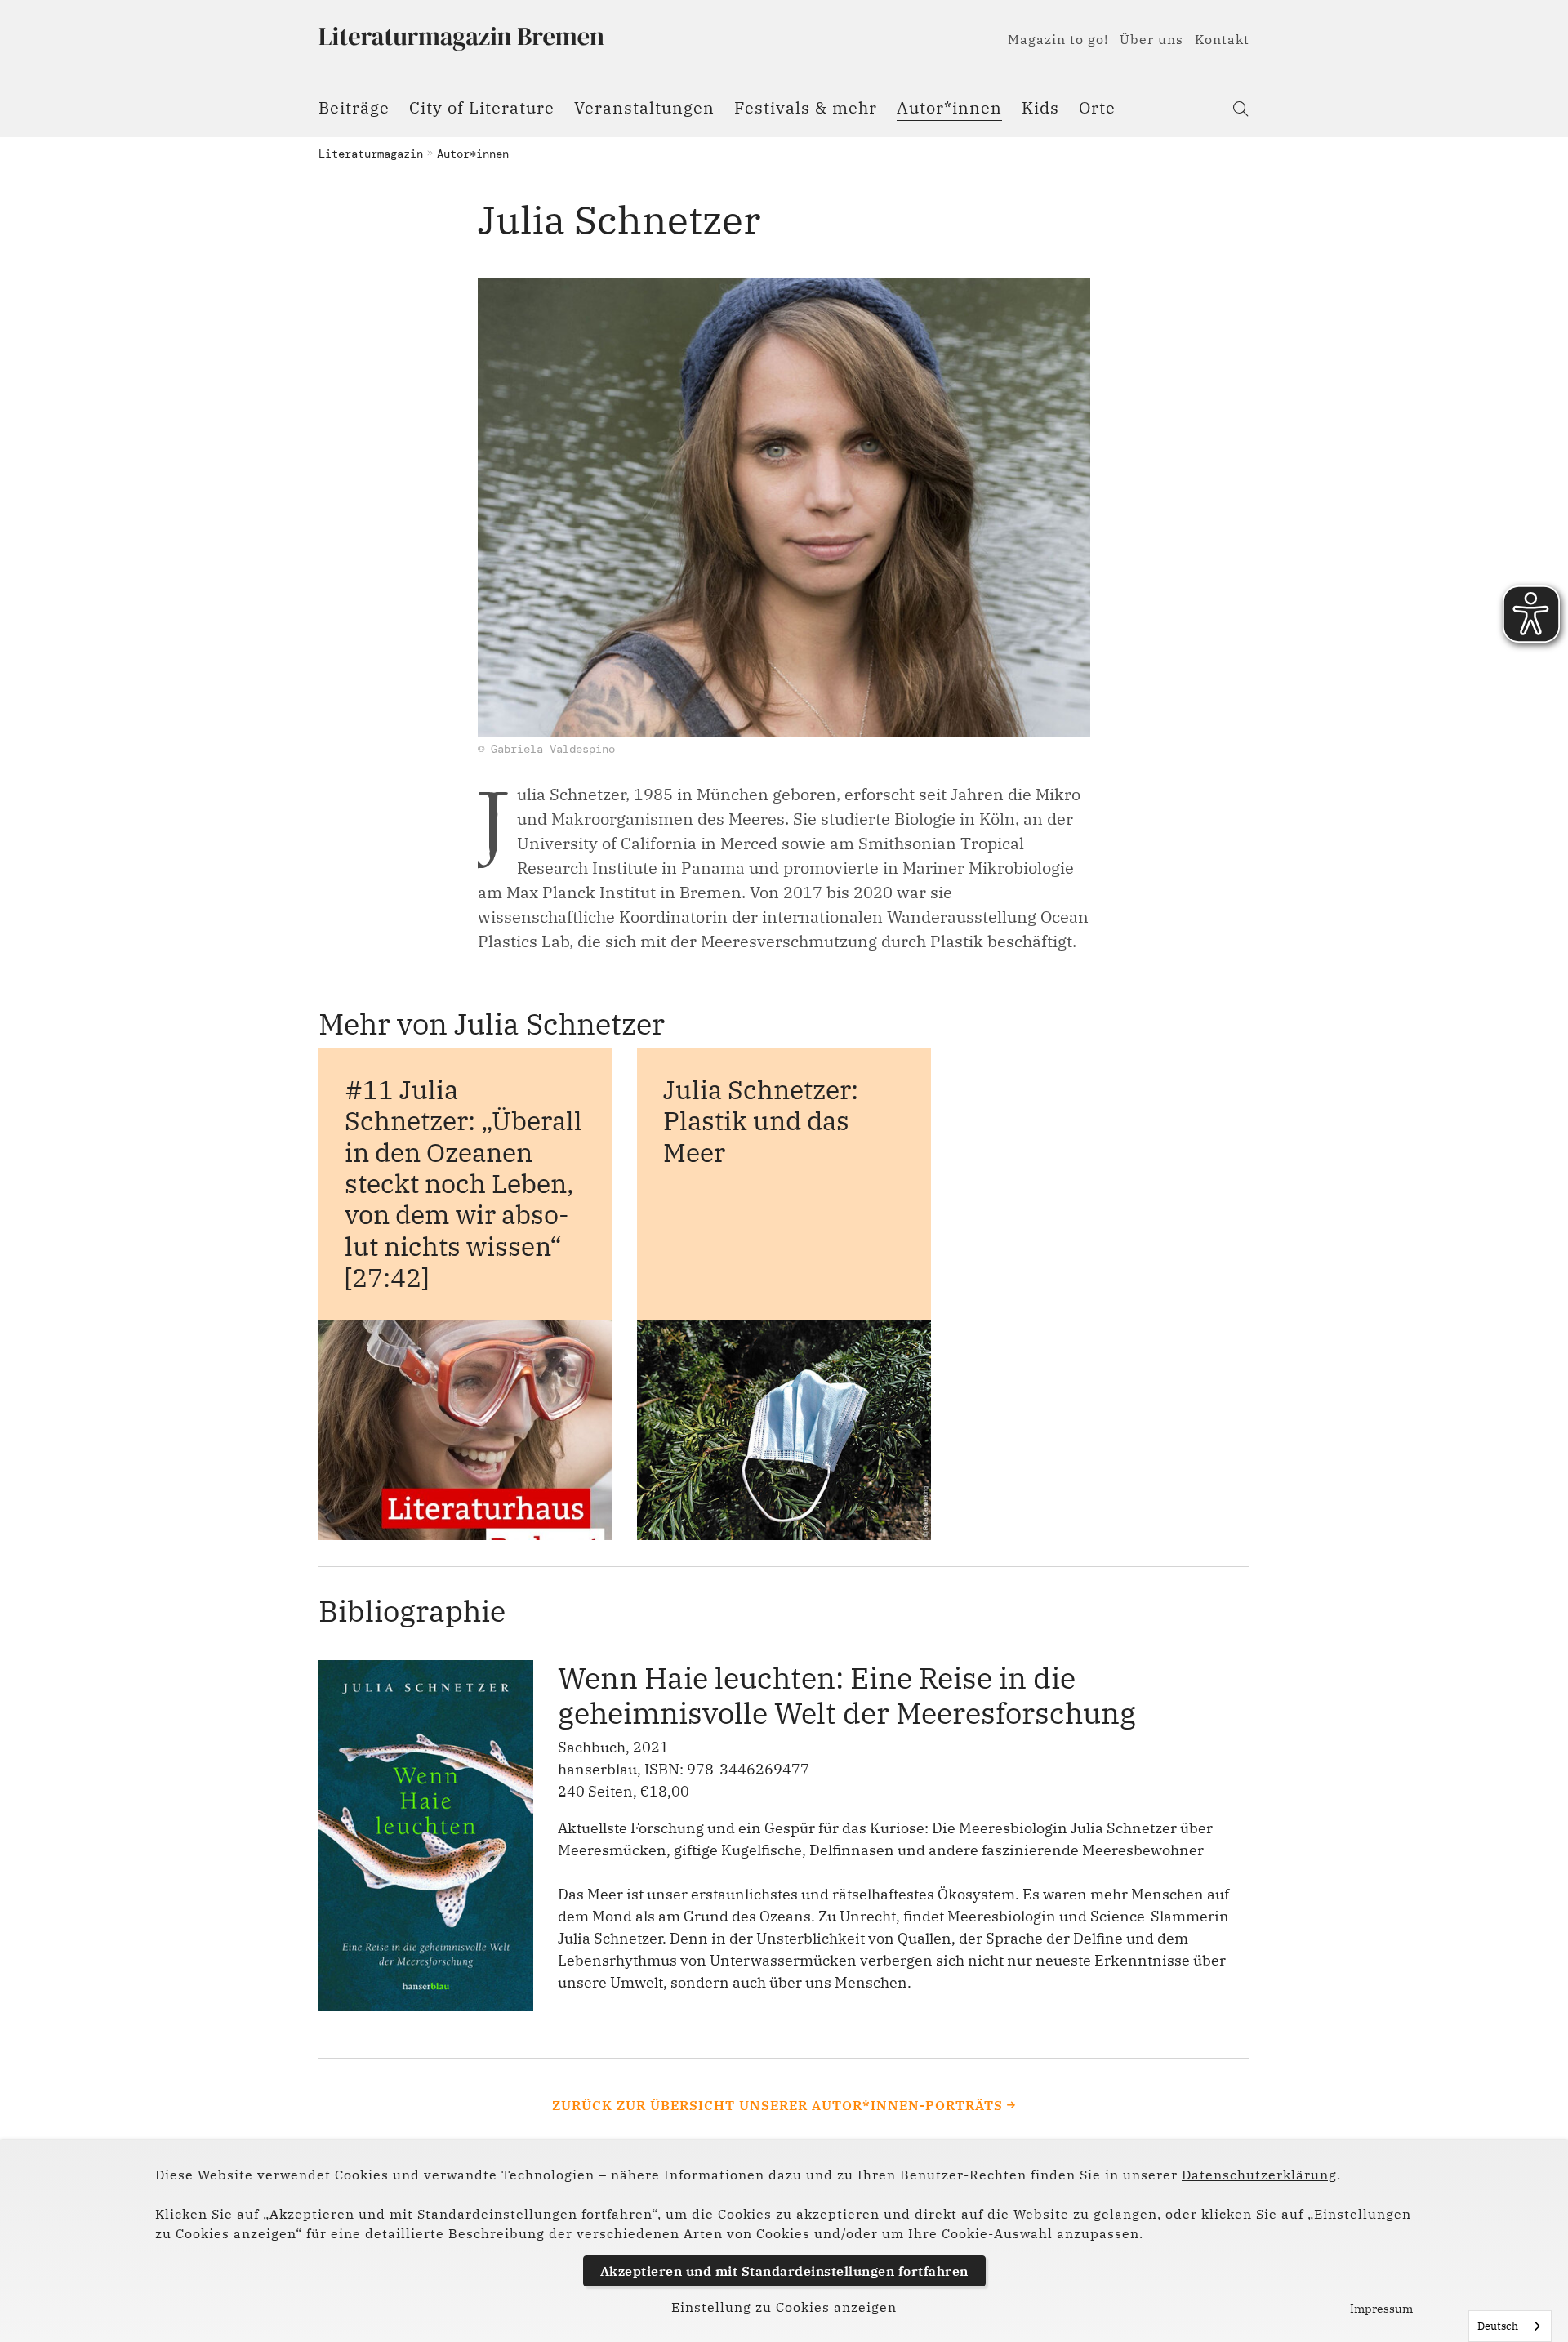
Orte (1097, 107)
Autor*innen (949, 107)
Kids (1040, 107)
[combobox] (1510, 2326)
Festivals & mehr (806, 107)
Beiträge (354, 107)
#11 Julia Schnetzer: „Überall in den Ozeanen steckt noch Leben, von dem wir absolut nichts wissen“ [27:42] (463, 1183)
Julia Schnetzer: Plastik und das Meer (761, 1121)
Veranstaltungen (644, 107)
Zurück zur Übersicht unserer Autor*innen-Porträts (777, 2105)
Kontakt (1222, 39)
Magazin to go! (1058, 39)
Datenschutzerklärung (1259, 2175)
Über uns (1151, 39)
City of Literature (482, 107)
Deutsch (1498, 2326)
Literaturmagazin (371, 154)
